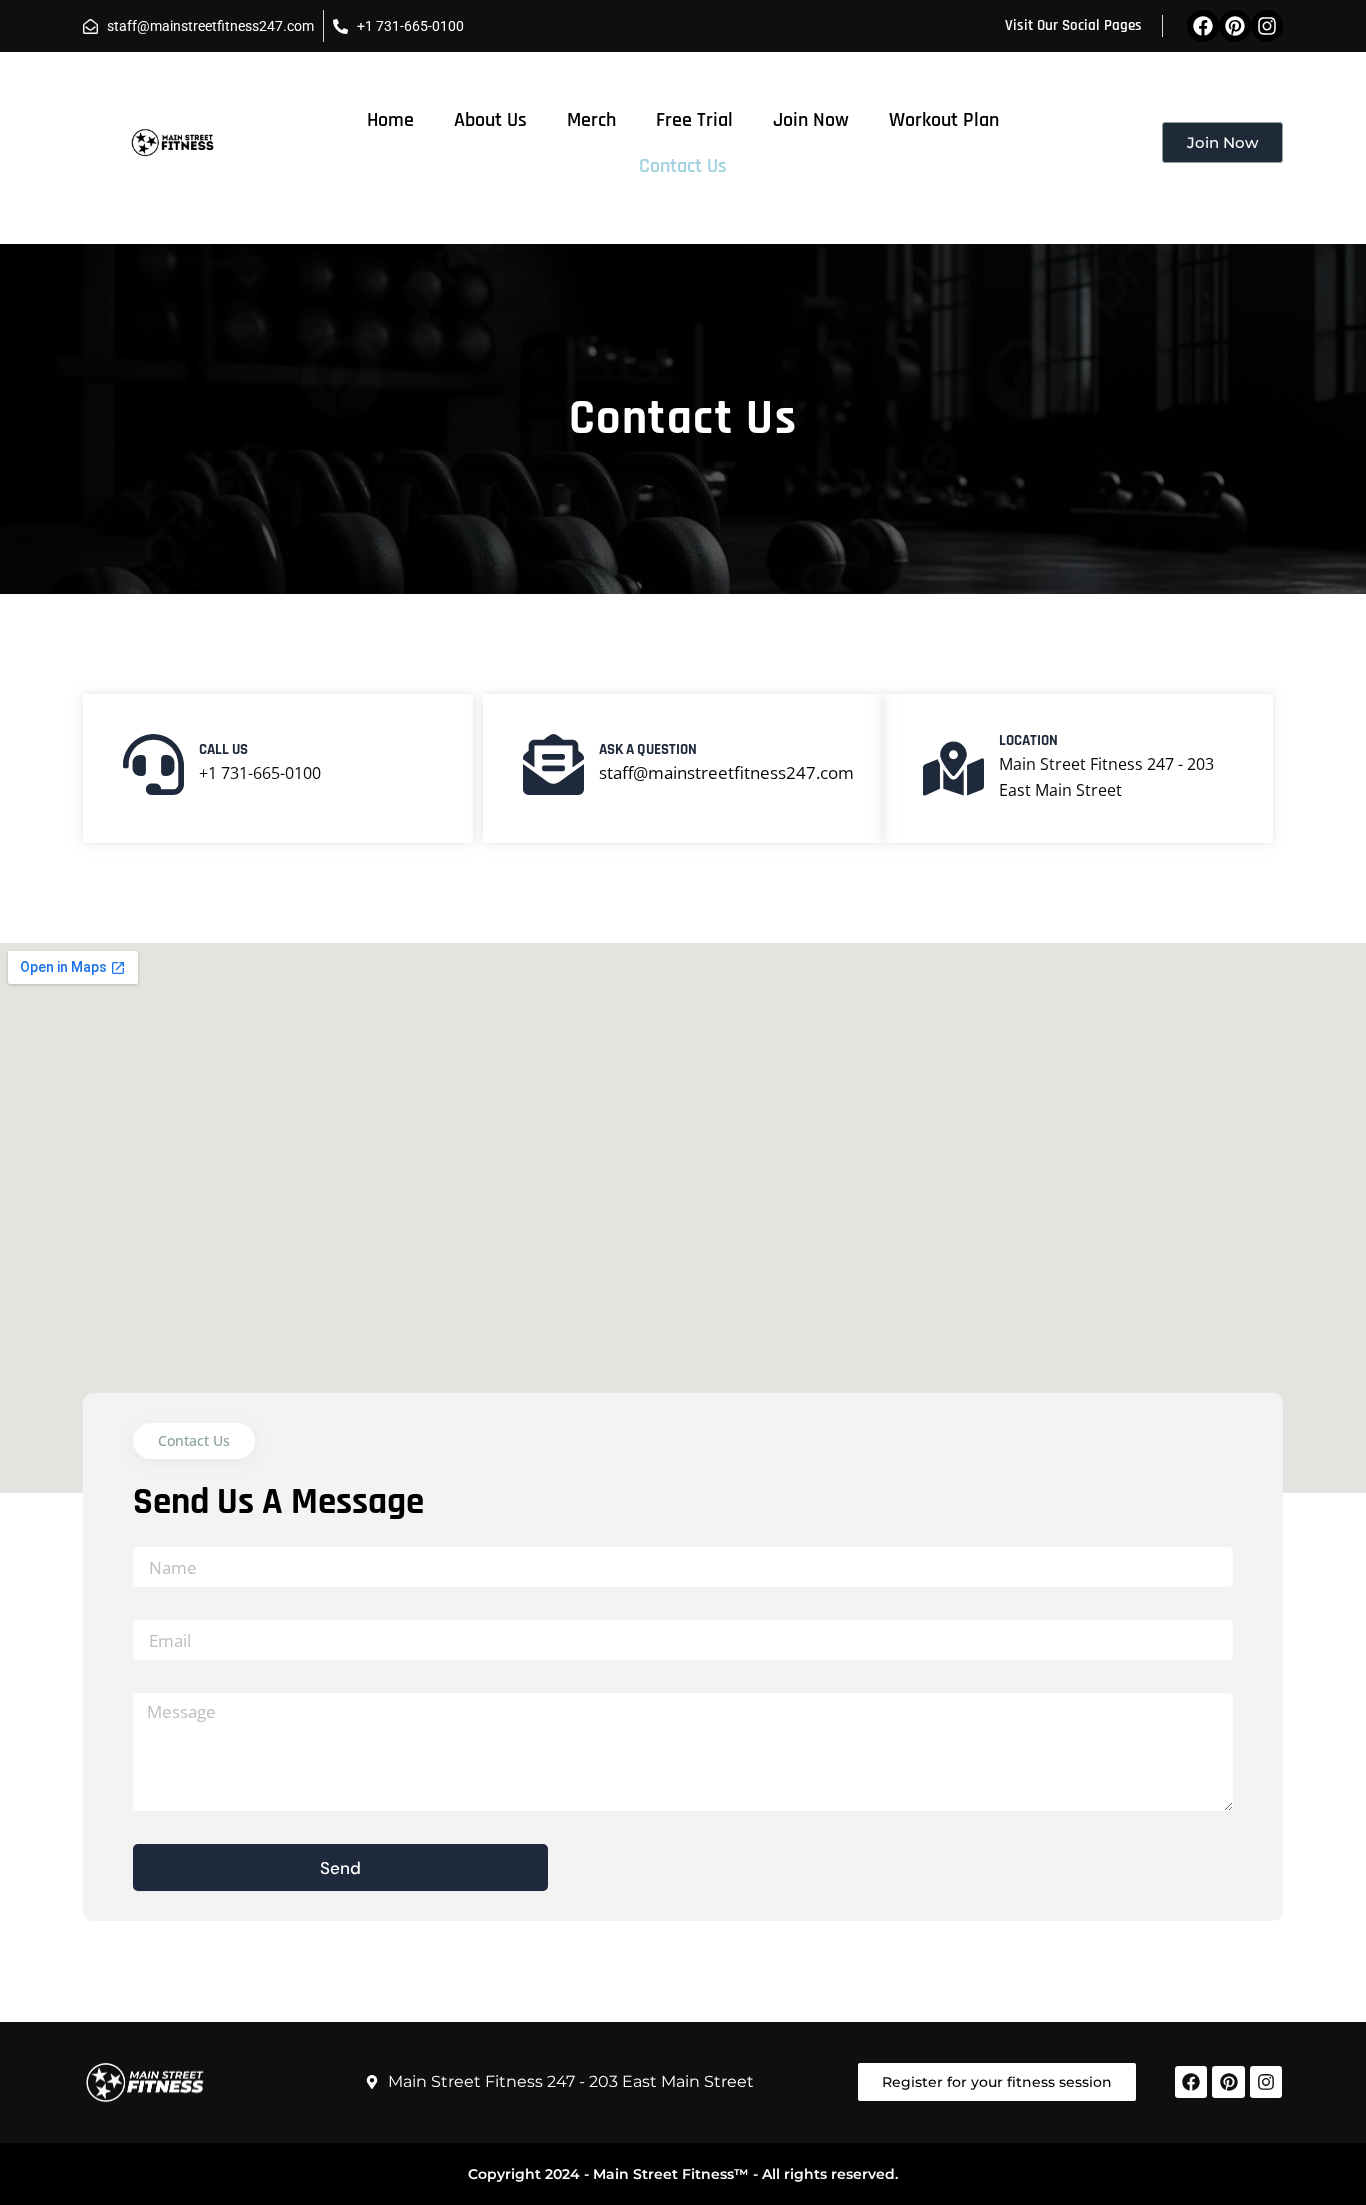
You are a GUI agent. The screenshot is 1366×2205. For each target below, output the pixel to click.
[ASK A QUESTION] (553, 764)
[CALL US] (153, 764)
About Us (490, 120)
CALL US (223, 749)
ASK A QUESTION (648, 749)
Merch (591, 120)
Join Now (811, 120)
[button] (194, 1441)
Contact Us (683, 166)
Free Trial (694, 120)
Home (390, 120)
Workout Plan (944, 120)
